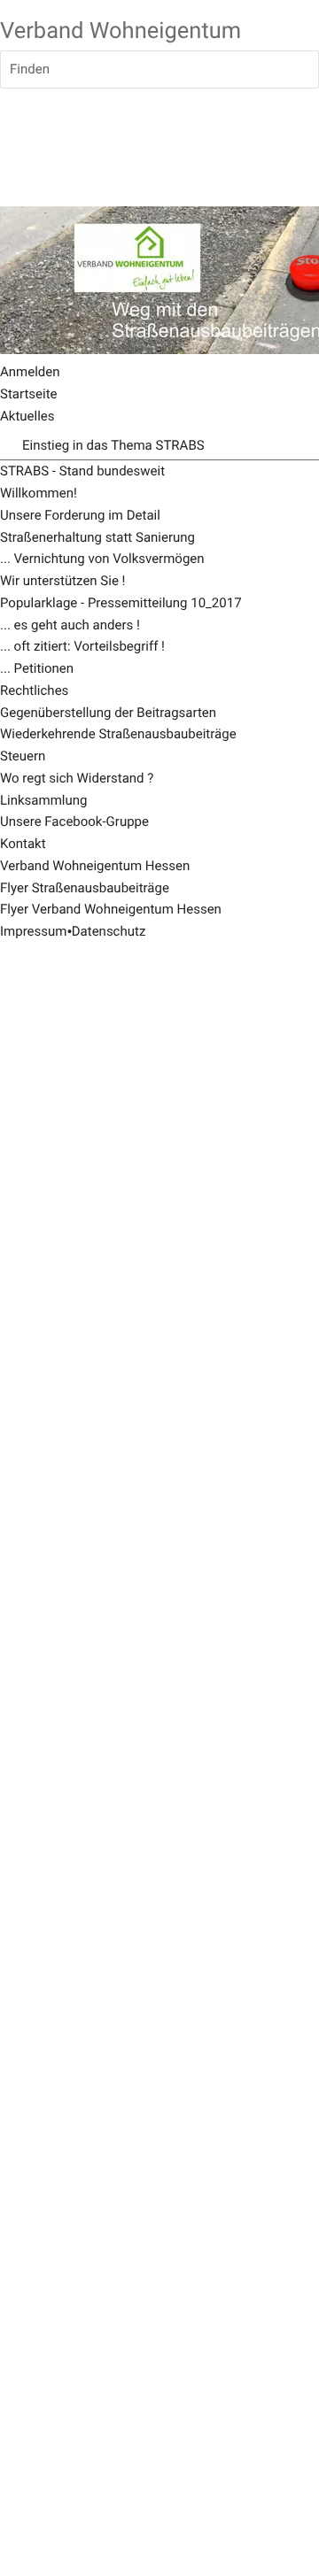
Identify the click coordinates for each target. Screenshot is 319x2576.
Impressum (33, 931)
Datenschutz (109, 931)
